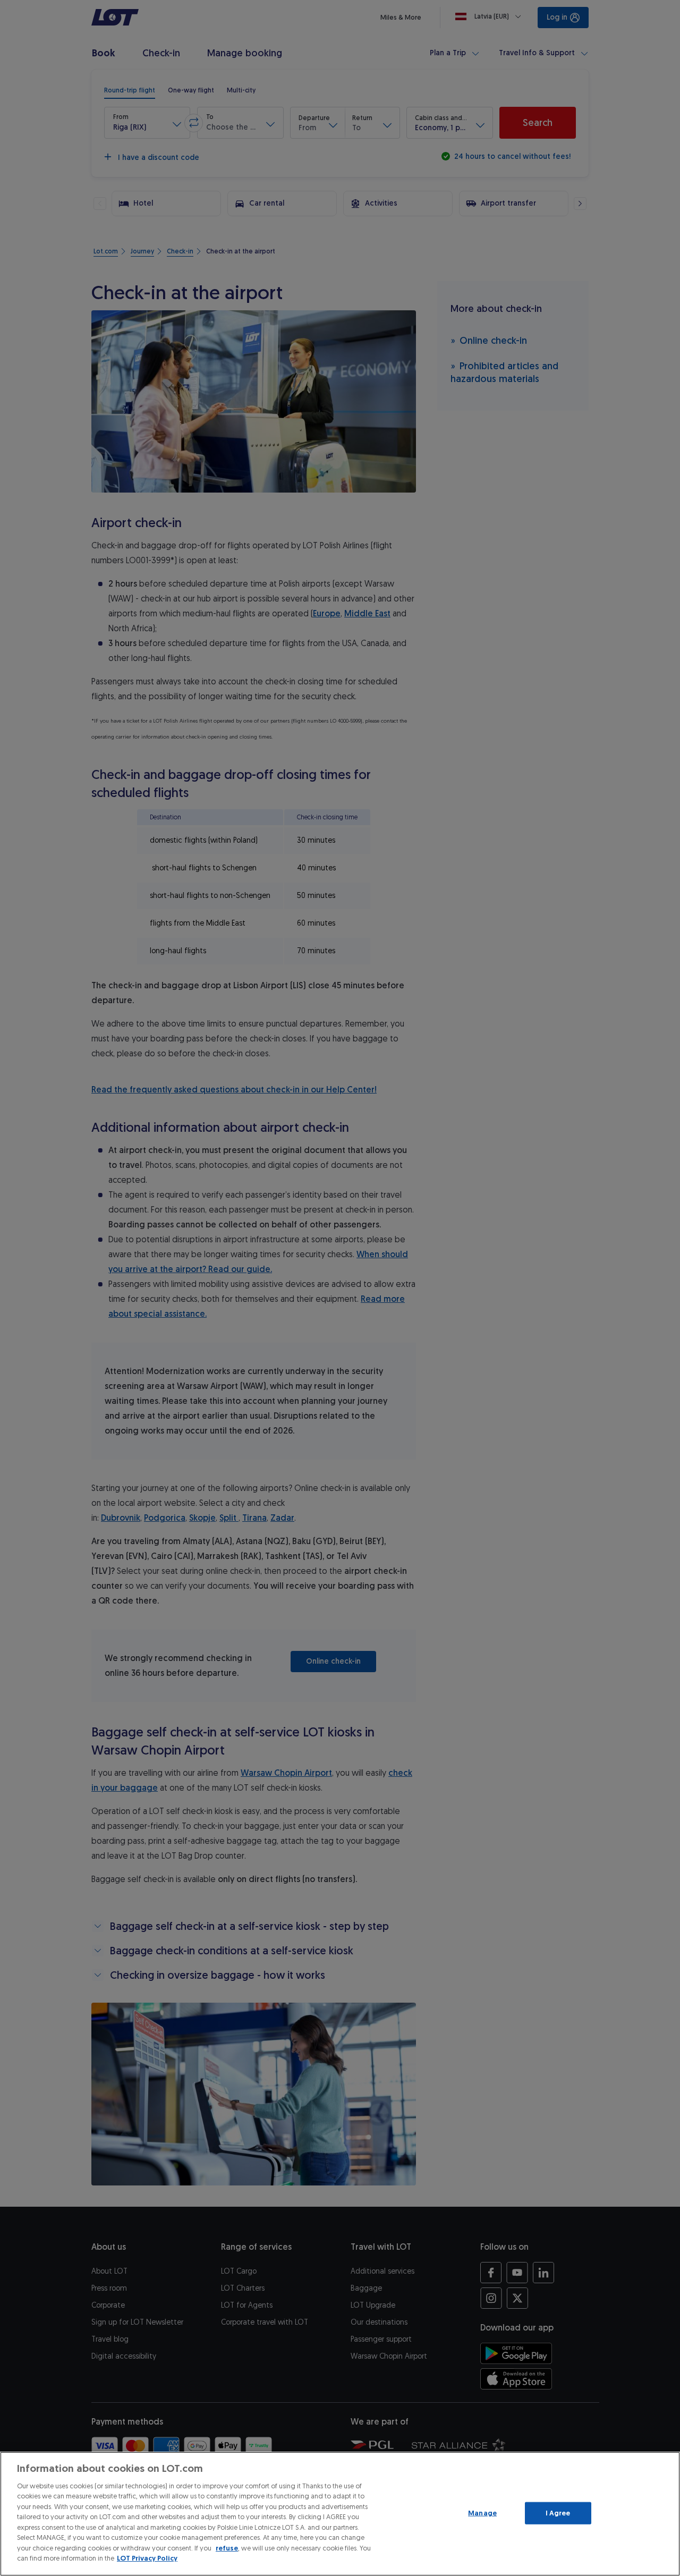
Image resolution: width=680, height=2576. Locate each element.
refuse (227, 2548)
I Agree (558, 2513)
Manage (482, 2513)
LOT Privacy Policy (147, 2558)
